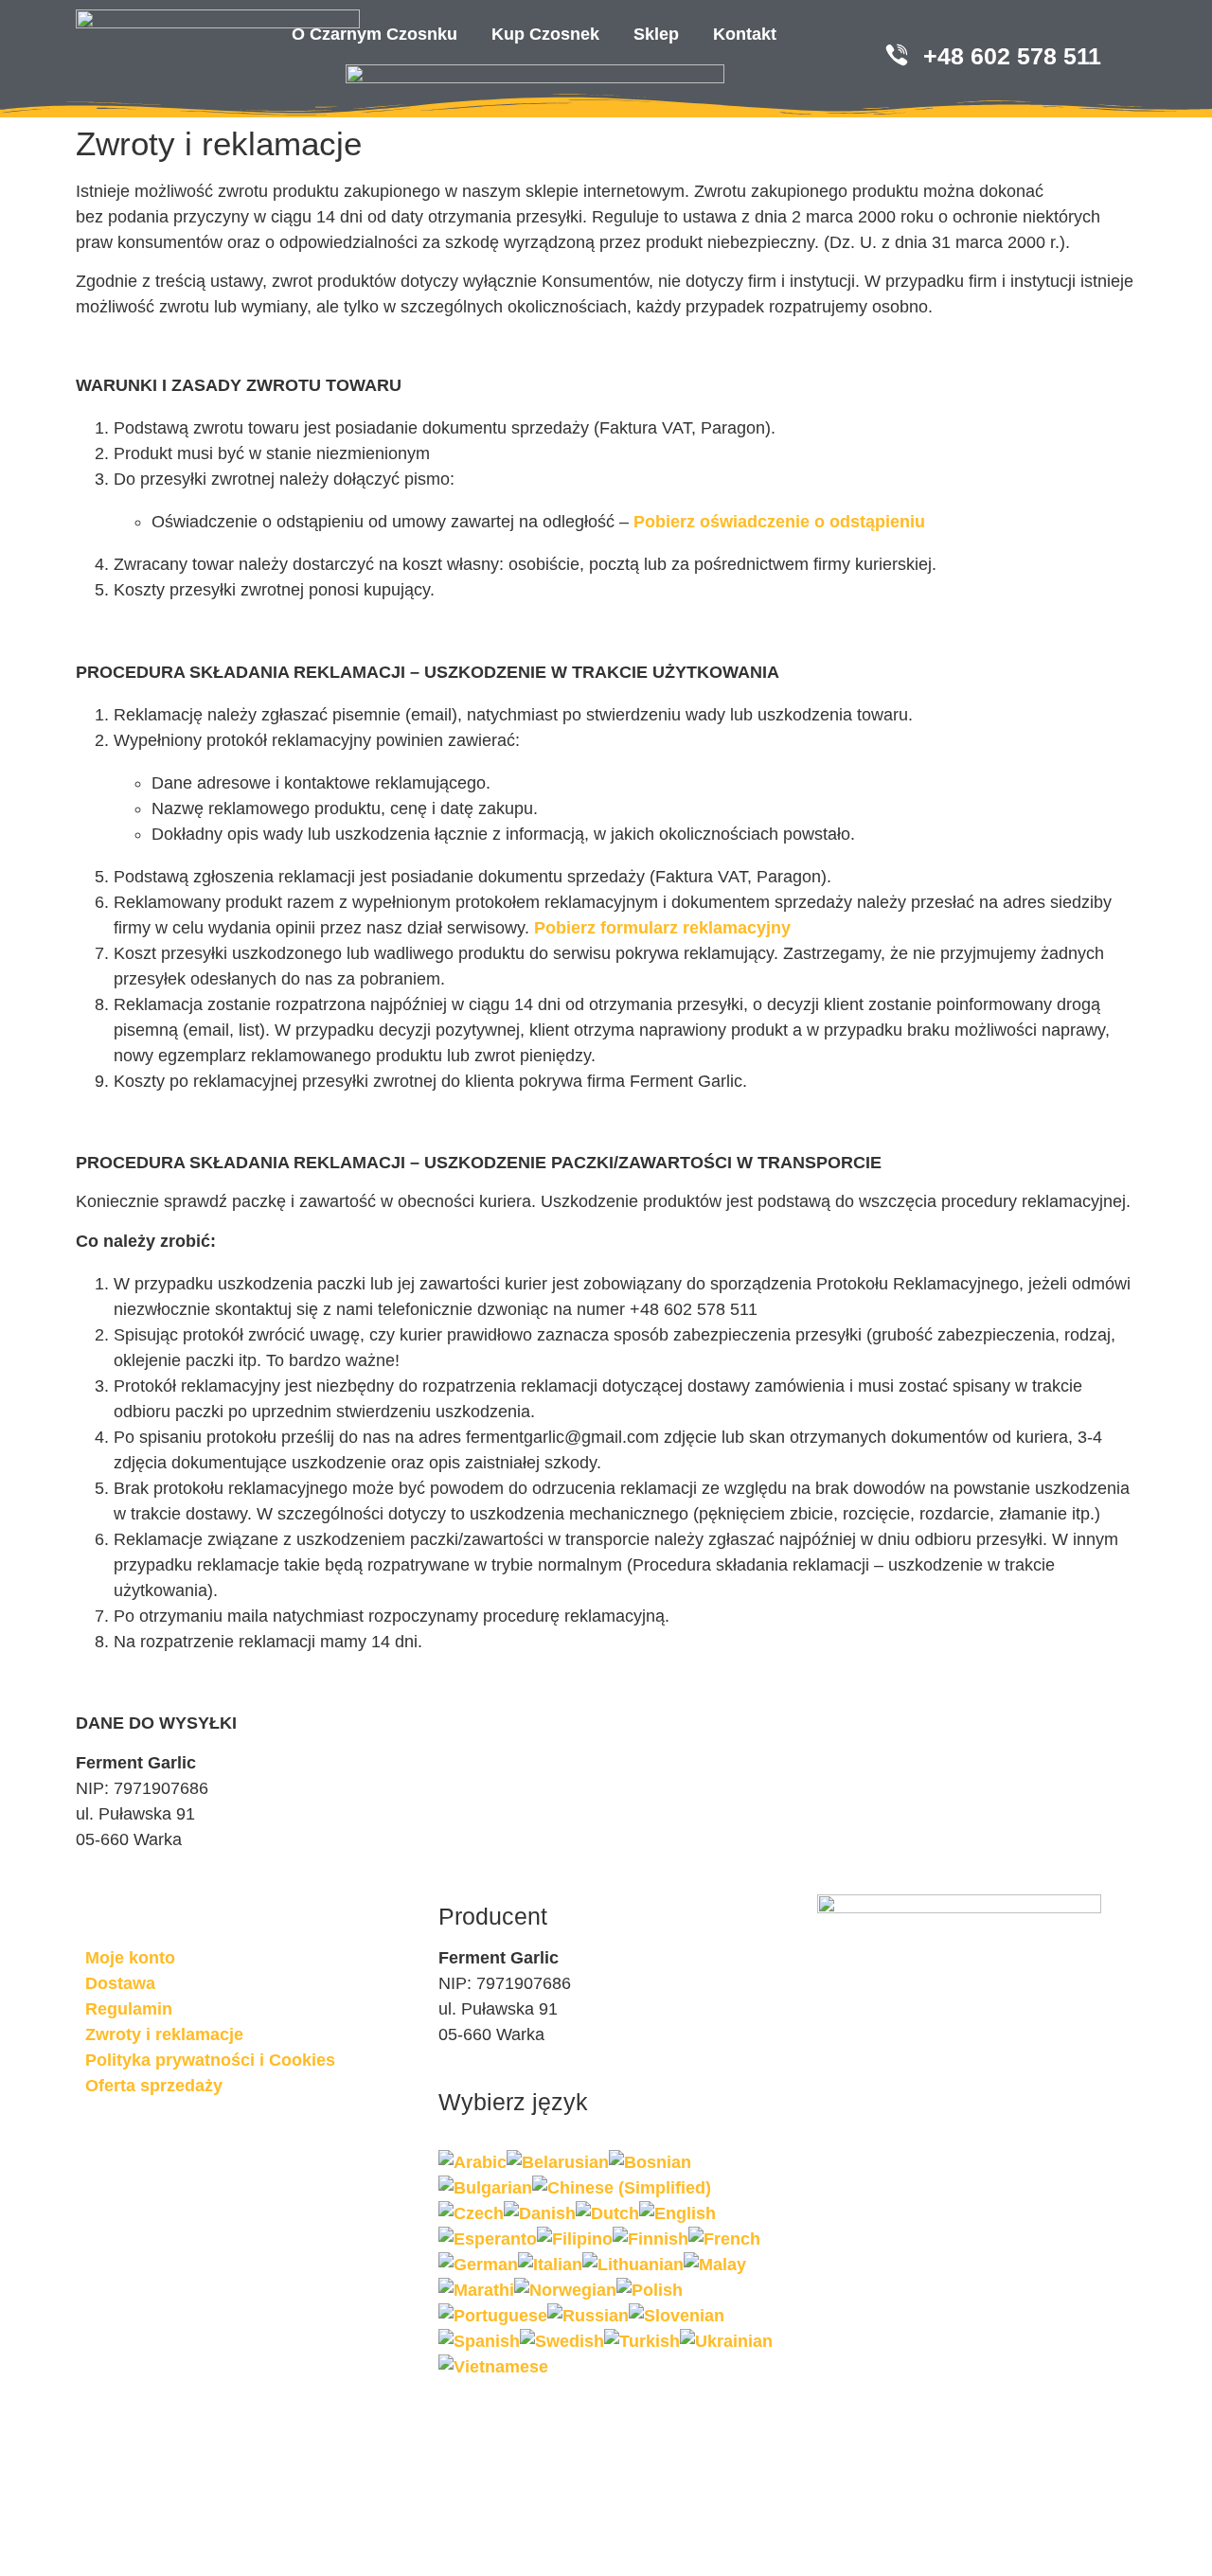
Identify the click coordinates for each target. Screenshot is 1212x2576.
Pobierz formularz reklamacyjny (662, 928)
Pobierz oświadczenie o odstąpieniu (779, 522)
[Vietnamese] (493, 2367)
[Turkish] (642, 2341)
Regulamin (129, 2009)
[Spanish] (479, 2341)
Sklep (656, 34)
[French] (724, 2239)
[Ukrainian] (726, 2341)
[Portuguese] (493, 2316)
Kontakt (745, 34)
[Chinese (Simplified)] (622, 2188)
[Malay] (715, 2265)
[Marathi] (476, 2290)
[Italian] (550, 2265)
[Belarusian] (558, 2162)
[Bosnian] (650, 2162)
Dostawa (120, 1983)
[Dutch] (607, 2213)
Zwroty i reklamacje (164, 2034)
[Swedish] (562, 2341)
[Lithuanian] (633, 2265)
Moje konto (130, 1958)
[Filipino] (575, 2239)
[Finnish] (651, 2239)
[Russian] (588, 2316)
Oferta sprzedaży (154, 2086)
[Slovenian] (677, 2316)
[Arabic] (472, 2162)
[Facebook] (109, 2155)
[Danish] (540, 2213)
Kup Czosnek (545, 34)
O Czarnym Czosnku (374, 34)
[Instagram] (161, 2155)
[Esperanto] (488, 2239)
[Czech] (471, 2213)
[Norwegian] (565, 2290)
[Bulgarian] (485, 2188)
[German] (478, 2265)
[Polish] (650, 2290)
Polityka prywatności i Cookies (210, 2060)
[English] (677, 2213)
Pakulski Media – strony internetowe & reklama (413, 2442)
